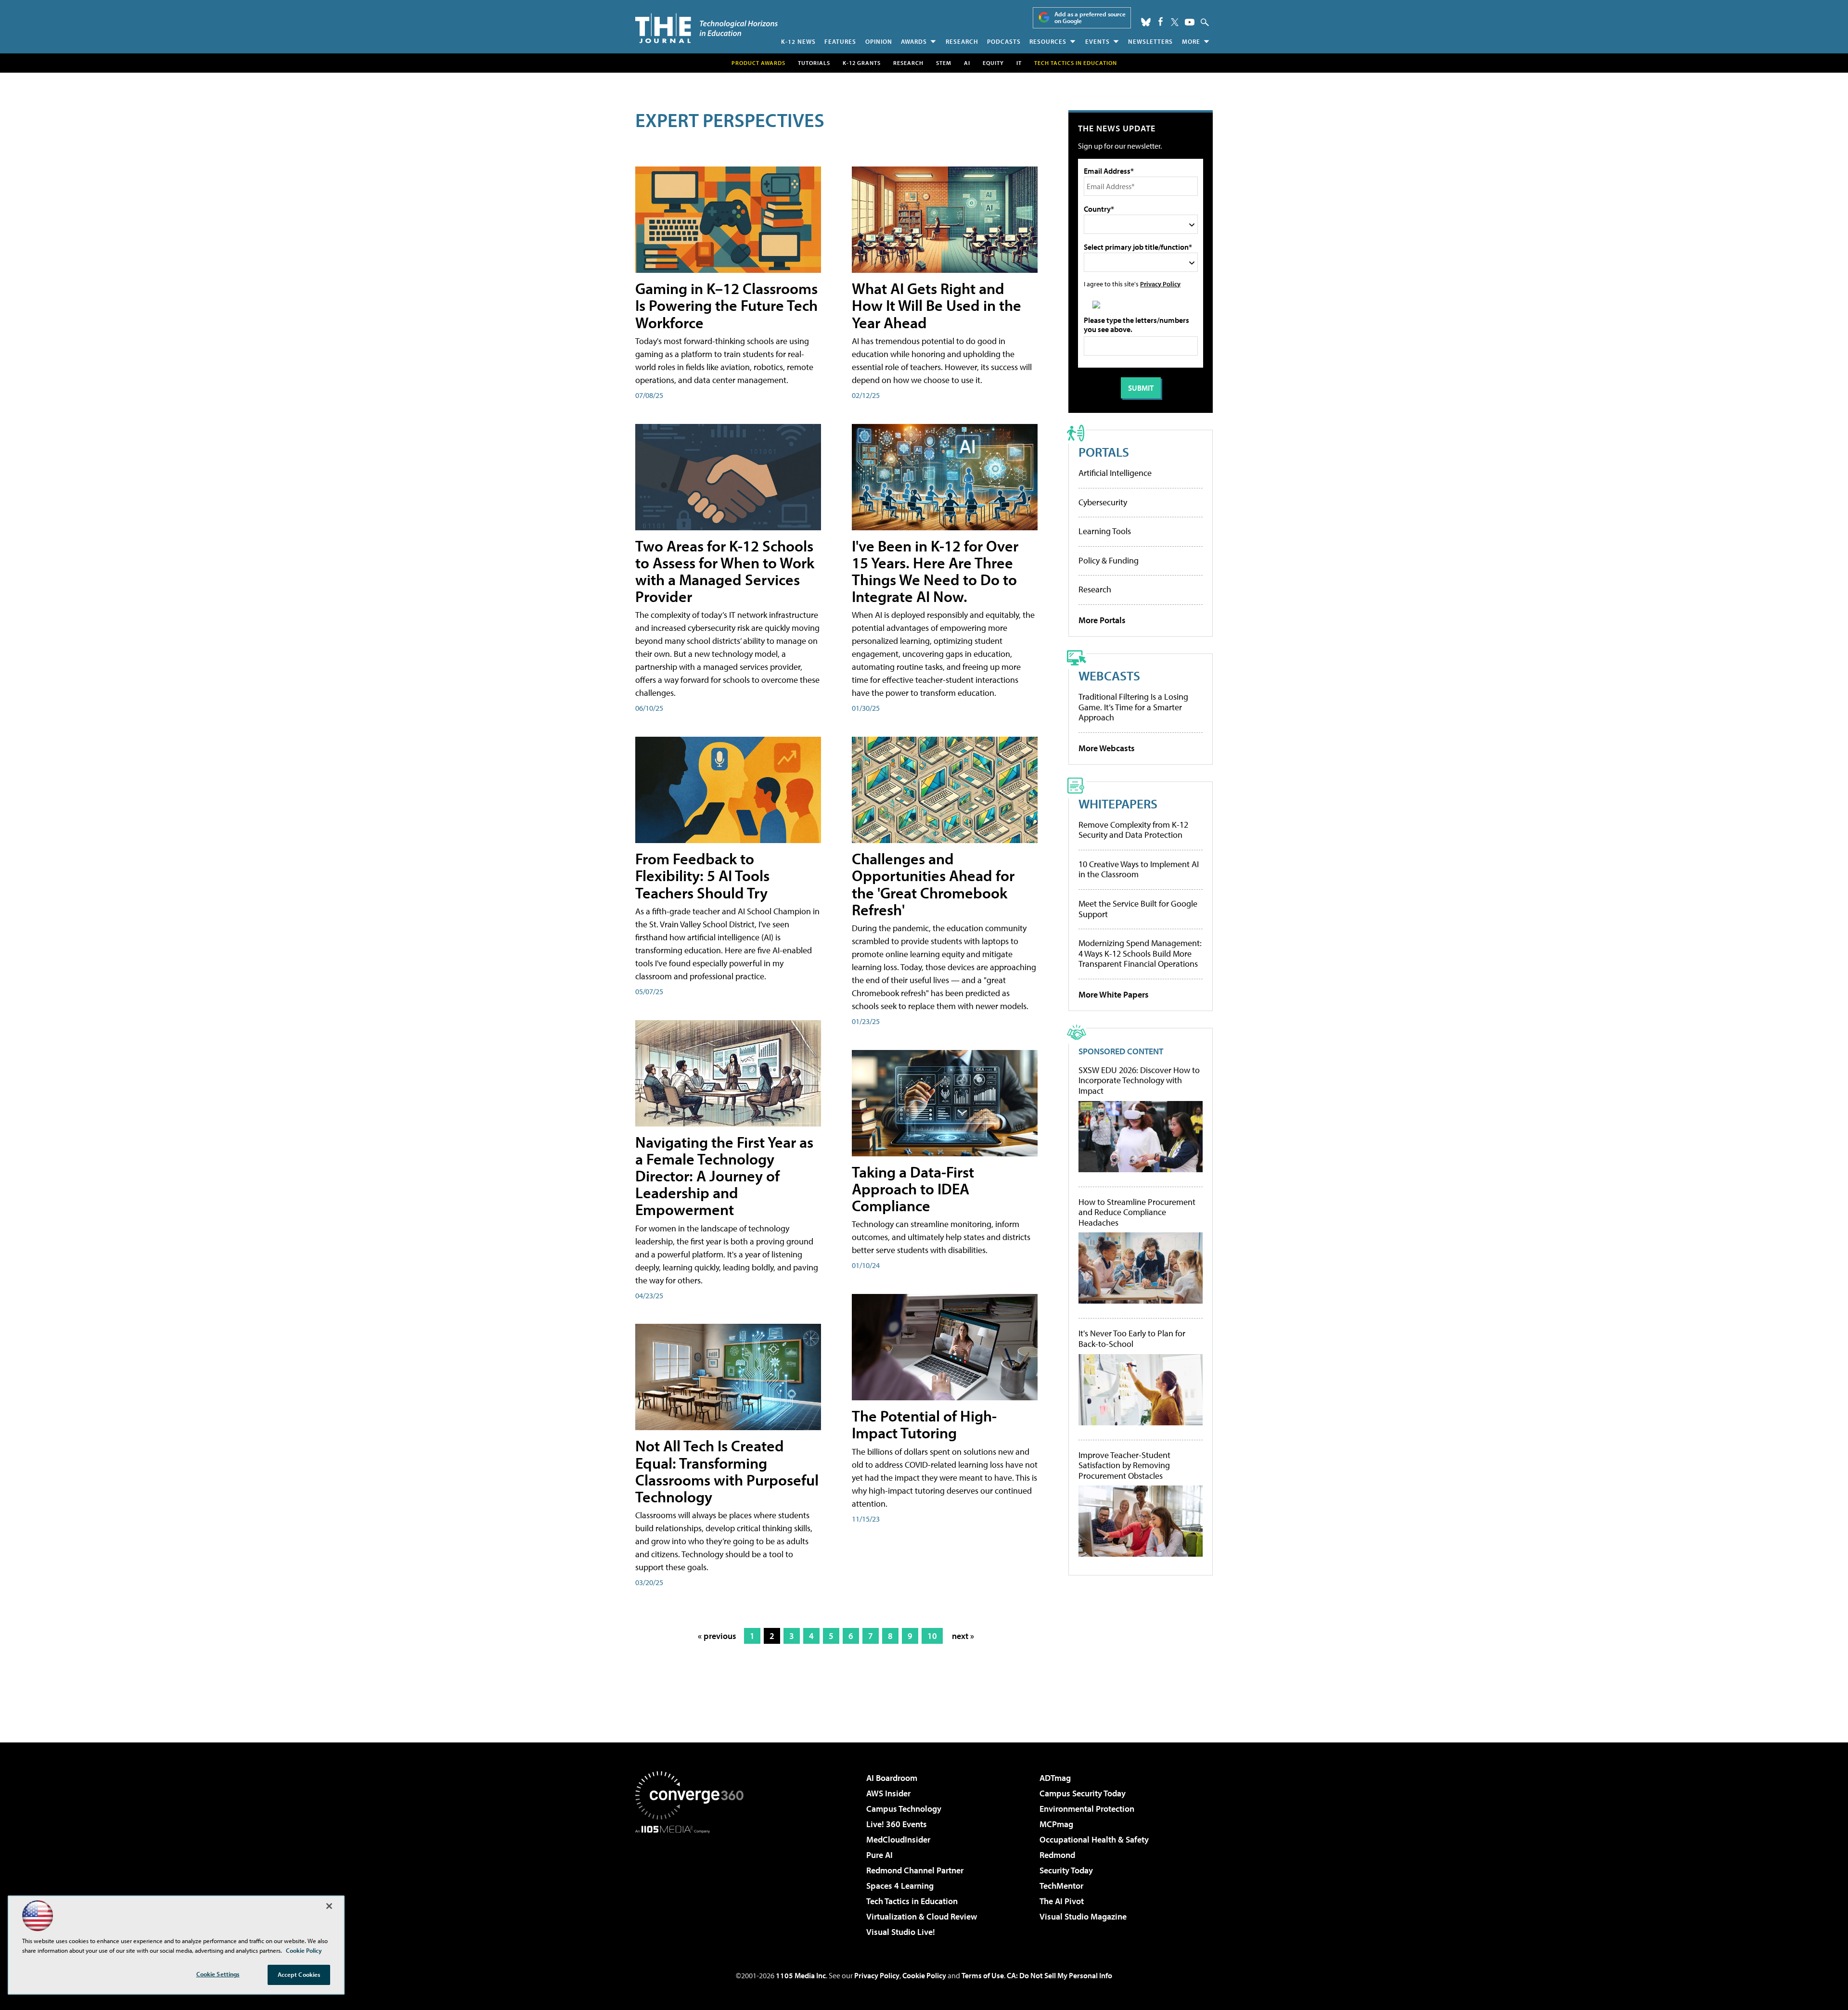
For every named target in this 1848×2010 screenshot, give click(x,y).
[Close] (329, 1906)
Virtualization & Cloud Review (922, 1916)
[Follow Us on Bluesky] (1146, 22)
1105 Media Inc (801, 1975)
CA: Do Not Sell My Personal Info (1059, 1975)
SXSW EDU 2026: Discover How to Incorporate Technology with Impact (1139, 1081)
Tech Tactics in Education (912, 1901)
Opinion (879, 41)
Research (962, 41)
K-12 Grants (862, 63)
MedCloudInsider (898, 1839)
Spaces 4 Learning (900, 1886)
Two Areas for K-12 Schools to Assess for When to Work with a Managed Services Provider (725, 571)
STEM (944, 63)
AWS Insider (888, 1793)
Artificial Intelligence (1115, 473)
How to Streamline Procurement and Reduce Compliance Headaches (1137, 1212)
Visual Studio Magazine (1083, 1916)
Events (1097, 41)
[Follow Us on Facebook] (1161, 21)
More (1191, 41)
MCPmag (1056, 1824)
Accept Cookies (299, 1974)
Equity (993, 63)
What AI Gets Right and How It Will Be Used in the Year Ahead (937, 305)
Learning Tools (1105, 531)
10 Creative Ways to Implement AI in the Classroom (1139, 869)
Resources (1048, 41)
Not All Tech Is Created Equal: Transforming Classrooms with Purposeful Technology (727, 1471)
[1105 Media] (693, 1882)
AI (967, 63)
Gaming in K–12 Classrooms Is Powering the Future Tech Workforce (726, 305)
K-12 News (798, 41)
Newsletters (1150, 41)
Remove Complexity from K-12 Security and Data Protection (1133, 830)
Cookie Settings (218, 1974)
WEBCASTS (1109, 675)
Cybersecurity (1103, 502)
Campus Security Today (1083, 1793)
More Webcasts (1107, 748)
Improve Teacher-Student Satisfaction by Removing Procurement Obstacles (1124, 1466)
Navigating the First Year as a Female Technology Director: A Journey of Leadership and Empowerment (724, 1176)
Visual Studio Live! (901, 1932)
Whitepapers (1118, 803)
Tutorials (814, 63)
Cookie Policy (924, 1975)
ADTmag (1055, 1778)
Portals (1104, 452)
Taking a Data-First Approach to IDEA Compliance (913, 1189)
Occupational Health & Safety (1094, 1839)
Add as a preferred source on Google (1090, 18)
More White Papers (1114, 994)
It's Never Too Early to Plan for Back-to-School (1132, 1338)
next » (963, 1636)
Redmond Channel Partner (915, 1870)
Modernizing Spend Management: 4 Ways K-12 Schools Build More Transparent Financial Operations (1140, 953)
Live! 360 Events (897, 1824)
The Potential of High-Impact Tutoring (924, 1424)
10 (932, 1636)
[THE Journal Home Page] (706, 28)
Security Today (1066, 1870)
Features (840, 41)
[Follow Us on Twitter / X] (1175, 22)
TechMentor (1061, 1886)
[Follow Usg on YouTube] (1190, 22)
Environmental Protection (1087, 1809)
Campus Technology (904, 1809)
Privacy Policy (1160, 284)
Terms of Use (983, 1975)
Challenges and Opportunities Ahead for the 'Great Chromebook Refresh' (933, 884)
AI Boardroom (892, 1778)
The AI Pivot (1062, 1901)
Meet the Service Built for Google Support (1138, 909)
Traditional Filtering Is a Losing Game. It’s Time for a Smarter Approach (1133, 707)
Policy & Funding (1109, 560)
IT (1019, 63)
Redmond (1057, 1855)
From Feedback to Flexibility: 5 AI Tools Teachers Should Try (702, 875)
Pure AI (879, 1855)
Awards (914, 41)
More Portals (1102, 620)
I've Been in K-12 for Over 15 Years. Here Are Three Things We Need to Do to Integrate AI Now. (935, 571)
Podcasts (1004, 41)
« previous (717, 1636)
